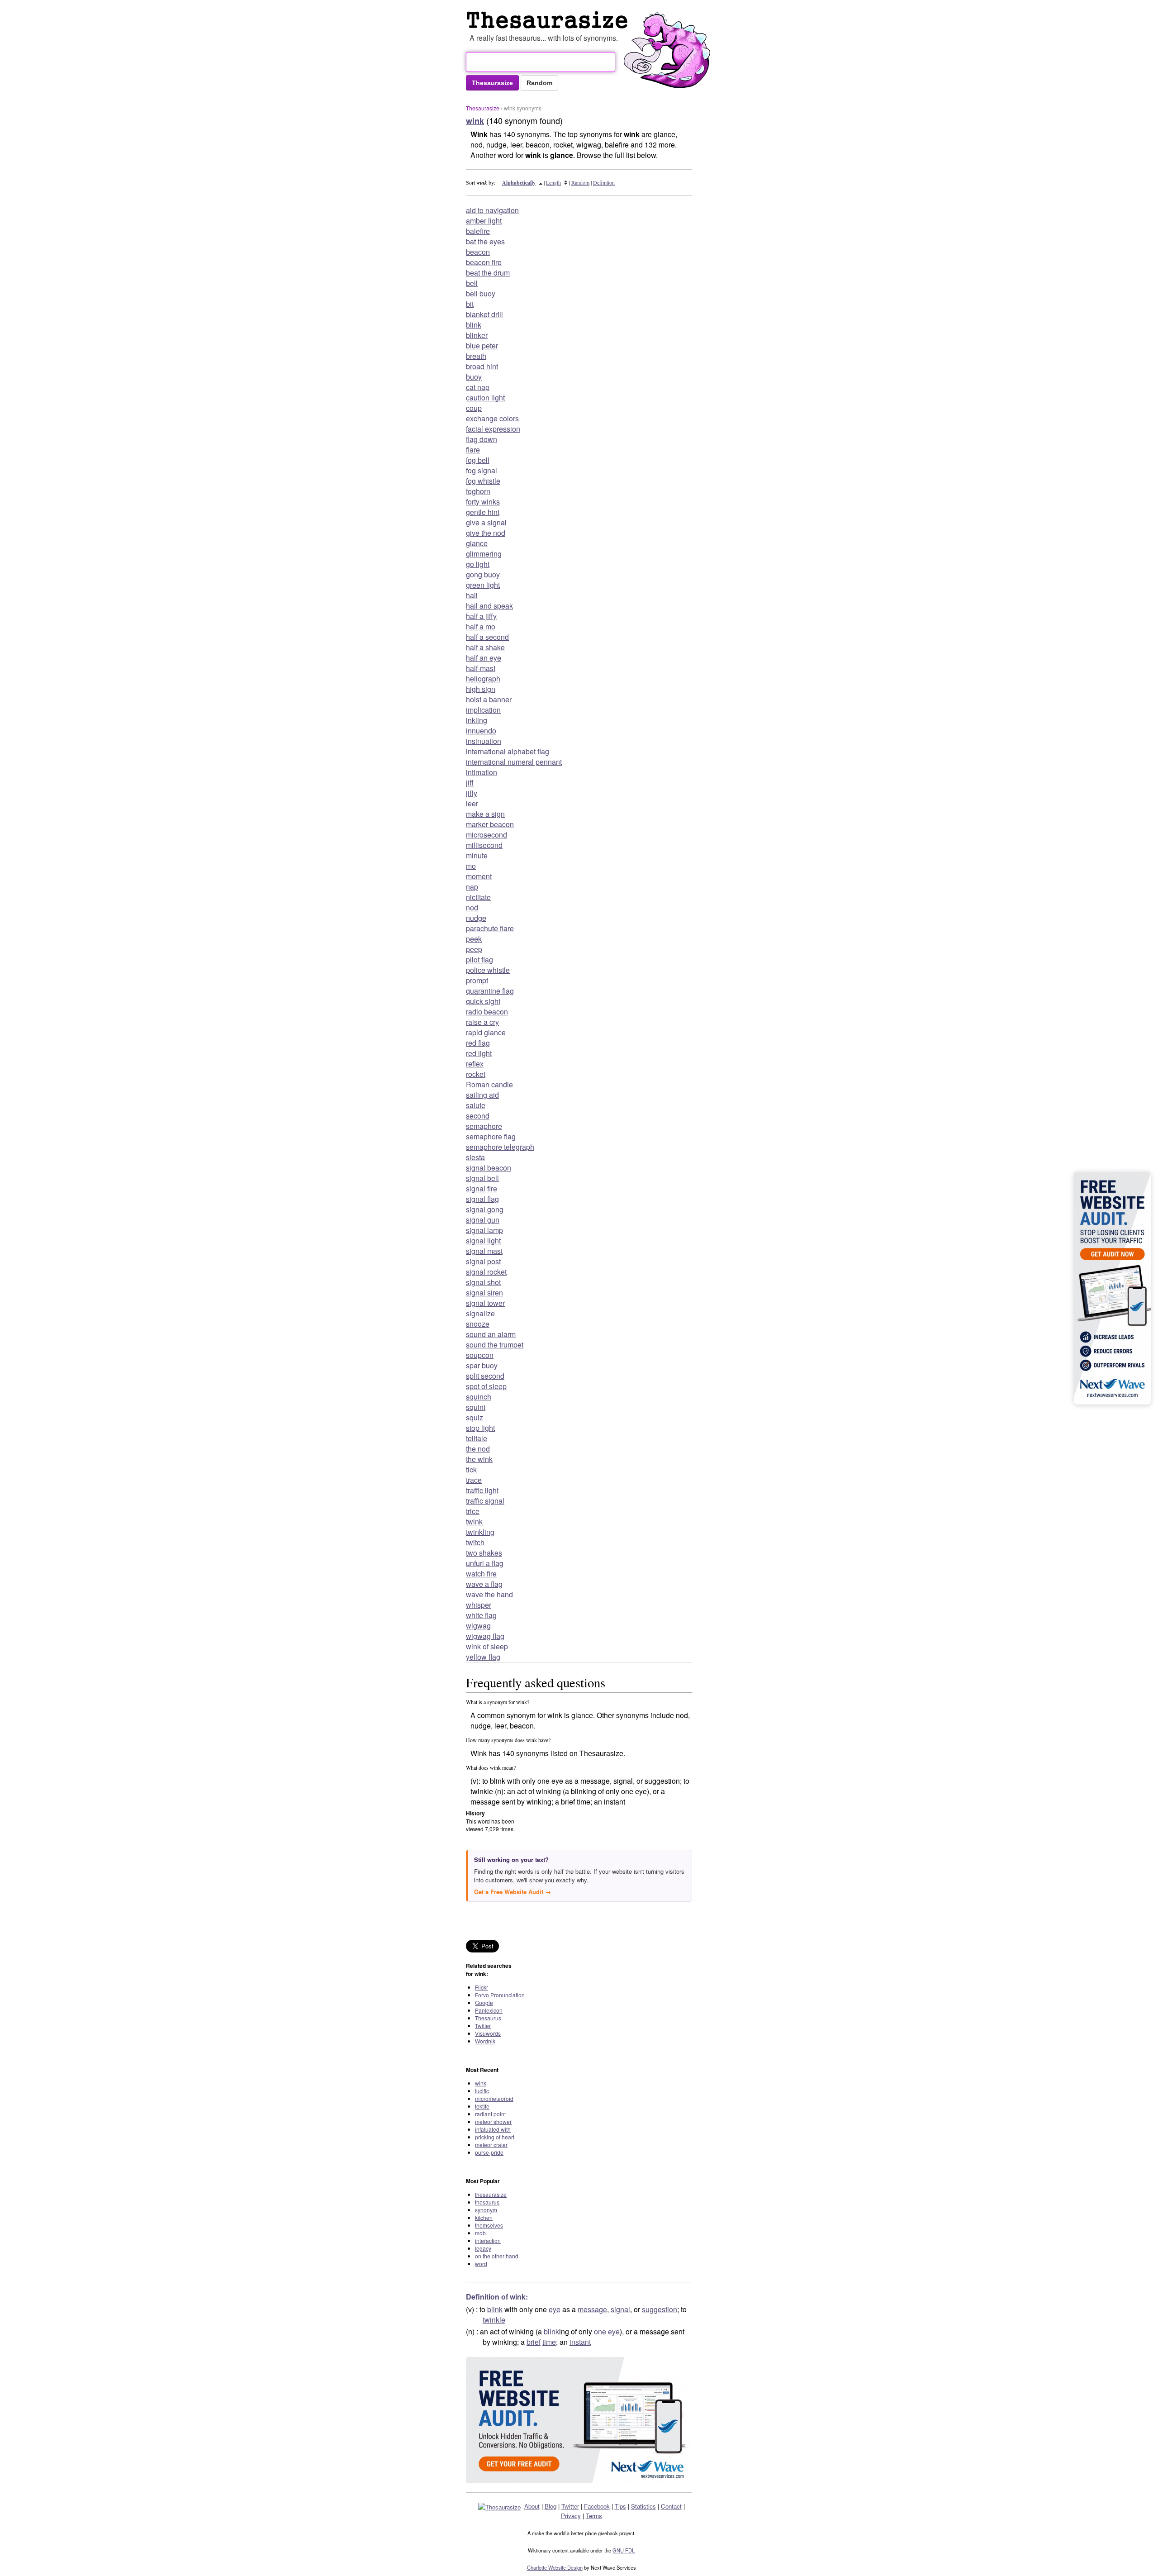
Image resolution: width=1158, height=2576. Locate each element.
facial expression (493, 429)
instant (580, 2342)
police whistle (488, 970)
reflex (475, 1064)
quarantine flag (490, 991)
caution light (485, 398)
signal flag (482, 1199)
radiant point (490, 2114)
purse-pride (489, 2152)
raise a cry (482, 1022)
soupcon (480, 1355)
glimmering (484, 554)
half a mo (481, 626)
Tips (620, 2506)
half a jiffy (481, 616)
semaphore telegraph (500, 1147)
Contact (671, 2506)
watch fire (481, 1574)
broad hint (482, 366)
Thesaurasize (483, 108)
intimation (482, 772)
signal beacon (489, 1168)
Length (553, 182)
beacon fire (484, 262)
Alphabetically (519, 183)
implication (483, 710)
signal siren (484, 1293)
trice (473, 1511)
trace (474, 1480)
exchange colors (492, 418)
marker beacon (490, 824)
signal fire (482, 1188)
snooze (478, 1324)
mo (471, 866)
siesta (475, 1157)
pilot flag (479, 959)
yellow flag (483, 1657)
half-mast (481, 668)
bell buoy (481, 293)
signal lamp (484, 1230)
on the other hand (497, 2256)
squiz (475, 1417)
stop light (480, 1428)
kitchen (484, 2217)
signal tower (485, 1303)
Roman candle (489, 1084)
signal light (483, 1240)
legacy (483, 2248)
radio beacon (487, 1012)
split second (485, 1376)
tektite (482, 2106)
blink (474, 325)
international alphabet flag (508, 751)
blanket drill (484, 314)
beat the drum (488, 273)
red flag (478, 1043)
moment (479, 876)
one (600, 2331)
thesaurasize (491, 2194)
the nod (478, 1449)
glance (477, 543)
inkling (477, 720)
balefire (478, 231)
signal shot (483, 1282)
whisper (479, 1605)
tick (471, 1469)
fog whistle (483, 481)
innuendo (481, 731)
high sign (481, 689)
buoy (474, 377)
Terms (594, 2516)
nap (472, 887)
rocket (476, 1074)
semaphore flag (491, 1136)
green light (483, 585)
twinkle (494, 2320)
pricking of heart (495, 2137)
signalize (480, 1313)
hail (472, 595)
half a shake (485, 647)
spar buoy (482, 1365)
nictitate (478, 897)
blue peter (482, 345)
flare (473, 450)
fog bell (478, 460)
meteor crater (491, 2145)
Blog (551, 2506)
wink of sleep (487, 1646)
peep (474, 949)
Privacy (571, 2516)
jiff (470, 783)
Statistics (643, 2506)
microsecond (486, 835)
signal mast (484, 1251)
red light (479, 1053)
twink (474, 1521)
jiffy (472, 793)
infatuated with (493, 2129)
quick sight (483, 1001)
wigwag (478, 1626)
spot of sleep (486, 1386)
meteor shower (493, 2121)
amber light (484, 221)
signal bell (482, 1178)
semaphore (484, 1126)
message (592, 2309)
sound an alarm (491, 1334)
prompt (477, 980)
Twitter (483, 2026)
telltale (477, 1438)
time (549, 2342)
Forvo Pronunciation (500, 1995)
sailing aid (482, 1095)
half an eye (484, 658)
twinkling (480, 1532)
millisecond (484, 845)
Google (484, 2002)
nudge (476, 918)
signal (620, 2309)
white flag (481, 1615)
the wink (479, 1459)
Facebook (597, 2506)
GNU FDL (624, 2550)
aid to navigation (492, 210)
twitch (475, 1542)
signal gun (483, 1220)
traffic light (482, 1490)
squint (476, 1407)
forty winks (483, 502)
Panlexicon (489, 2010)
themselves (489, 2225)
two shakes (484, 1553)
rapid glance (486, 1032)
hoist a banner (489, 699)
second (478, 1116)
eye (555, 2309)
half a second (487, 637)
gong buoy (483, 574)
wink (481, 2083)
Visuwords (488, 2033)
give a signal (486, 522)
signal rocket (486, 1272)
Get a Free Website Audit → (513, 1892)
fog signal (482, 470)
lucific (482, 2091)
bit (470, 304)
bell (472, 283)
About (532, 2506)
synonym (486, 2210)
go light (478, 564)
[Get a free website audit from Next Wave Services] (579, 2420)
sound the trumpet (495, 1345)
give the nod (486, 533)
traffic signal (485, 1501)
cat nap (478, 387)
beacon (478, 252)
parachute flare (490, 928)
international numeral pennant (514, 762)
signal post (483, 1261)
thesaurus (487, 2202)
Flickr (482, 1987)
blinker (477, 335)
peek (474, 939)
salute (476, 1105)
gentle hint (483, 512)
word (481, 2264)
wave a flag (484, 1584)
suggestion (660, 2309)
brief (534, 2342)
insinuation (484, 741)
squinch (479, 1397)
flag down (482, 439)
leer (472, 803)
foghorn (478, 491)
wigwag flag (485, 1636)
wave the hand (489, 1594)
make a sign (485, 814)
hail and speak (489, 606)
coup (474, 408)
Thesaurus (488, 2018)
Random (580, 182)
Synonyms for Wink (549, 20)
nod (472, 907)
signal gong (485, 1209)
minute (477, 855)
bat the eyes (485, 241)
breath (476, 356)
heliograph (483, 679)
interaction (488, 2240)
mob (480, 2233)
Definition (604, 182)
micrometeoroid (494, 2098)
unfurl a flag (485, 1563)
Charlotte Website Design (555, 2567)
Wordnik (485, 2041)
